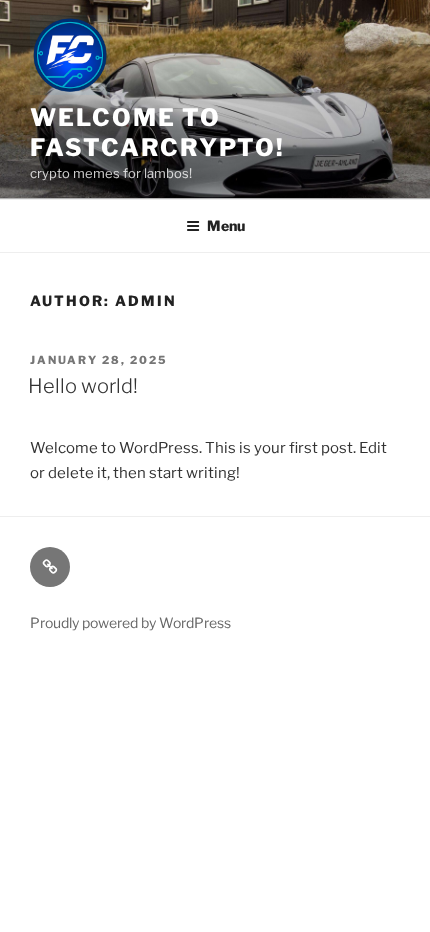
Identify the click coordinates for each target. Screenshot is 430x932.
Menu (226, 225)
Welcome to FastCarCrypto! (157, 132)
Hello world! (83, 386)
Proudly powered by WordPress (130, 622)
